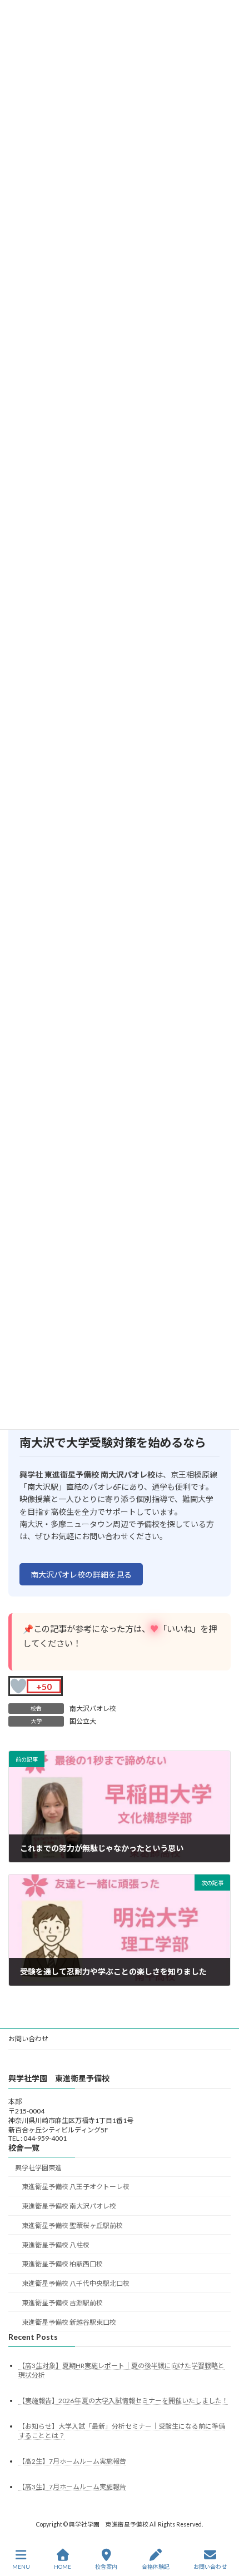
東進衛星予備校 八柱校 (56, 2245)
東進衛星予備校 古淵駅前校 (62, 2303)
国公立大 (83, 1721)
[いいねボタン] (18, 1686)
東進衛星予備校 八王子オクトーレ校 (76, 2187)
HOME (63, 2567)
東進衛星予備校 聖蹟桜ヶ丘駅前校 (72, 2226)
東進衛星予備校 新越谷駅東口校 (69, 2322)
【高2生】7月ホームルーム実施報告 (72, 2461)
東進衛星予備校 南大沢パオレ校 (69, 2206)
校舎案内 (106, 2567)
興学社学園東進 (38, 2167)
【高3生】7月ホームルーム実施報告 (72, 2487)
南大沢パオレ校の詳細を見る (81, 1575)
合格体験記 (156, 2567)
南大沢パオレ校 (93, 1709)
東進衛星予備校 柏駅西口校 (62, 2264)
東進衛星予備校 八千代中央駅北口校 (76, 2283)
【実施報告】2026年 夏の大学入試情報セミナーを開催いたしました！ (123, 2401)
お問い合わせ (28, 2039)
